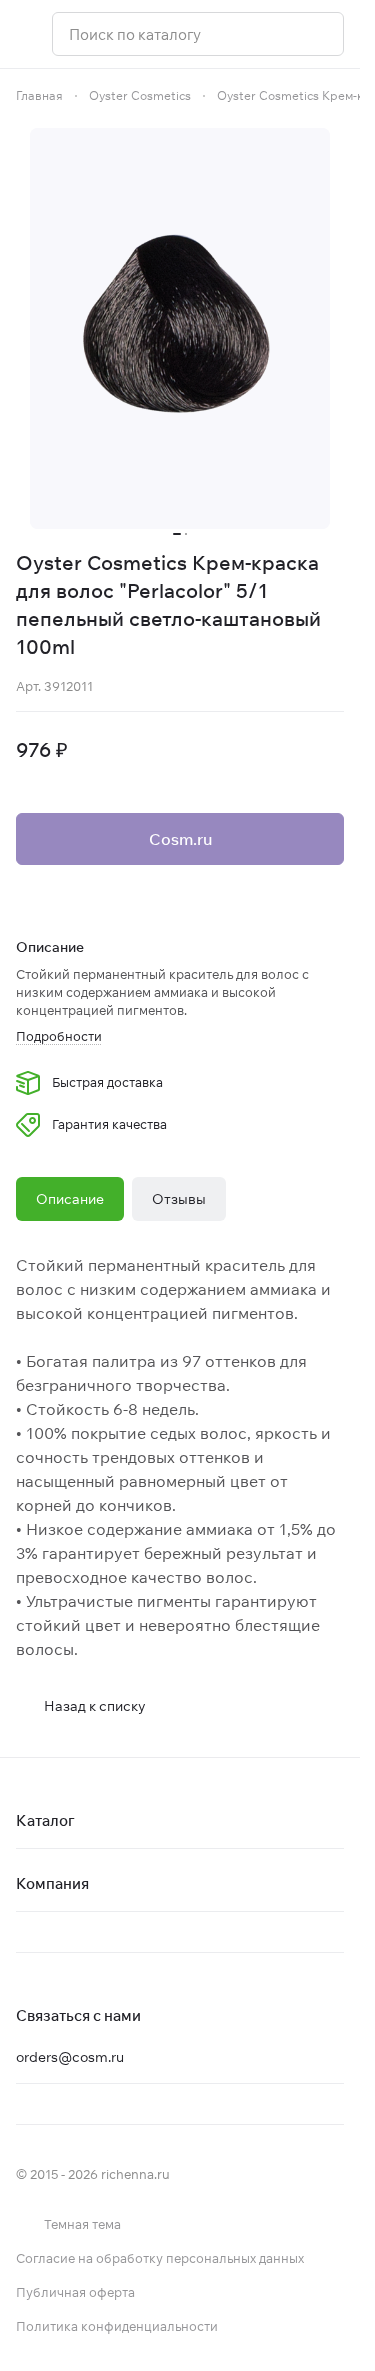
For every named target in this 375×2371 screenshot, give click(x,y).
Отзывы (179, 1199)
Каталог (45, 1820)
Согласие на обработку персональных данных (160, 2258)
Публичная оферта (75, 2292)
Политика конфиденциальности (117, 2326)
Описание (70, 1199)
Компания (52, 1883)
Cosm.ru (180, 839)
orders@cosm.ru (70, 2057)
